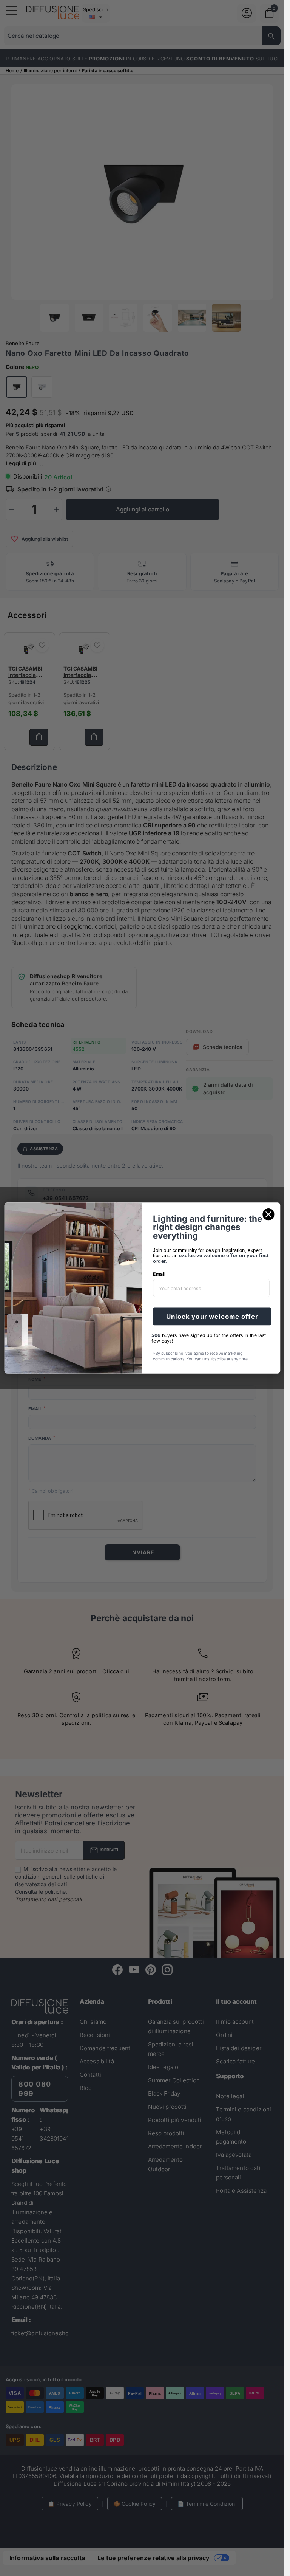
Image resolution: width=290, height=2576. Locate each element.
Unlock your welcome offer (212, 1317)
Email (159, 1274)
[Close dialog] (268, 1214)
